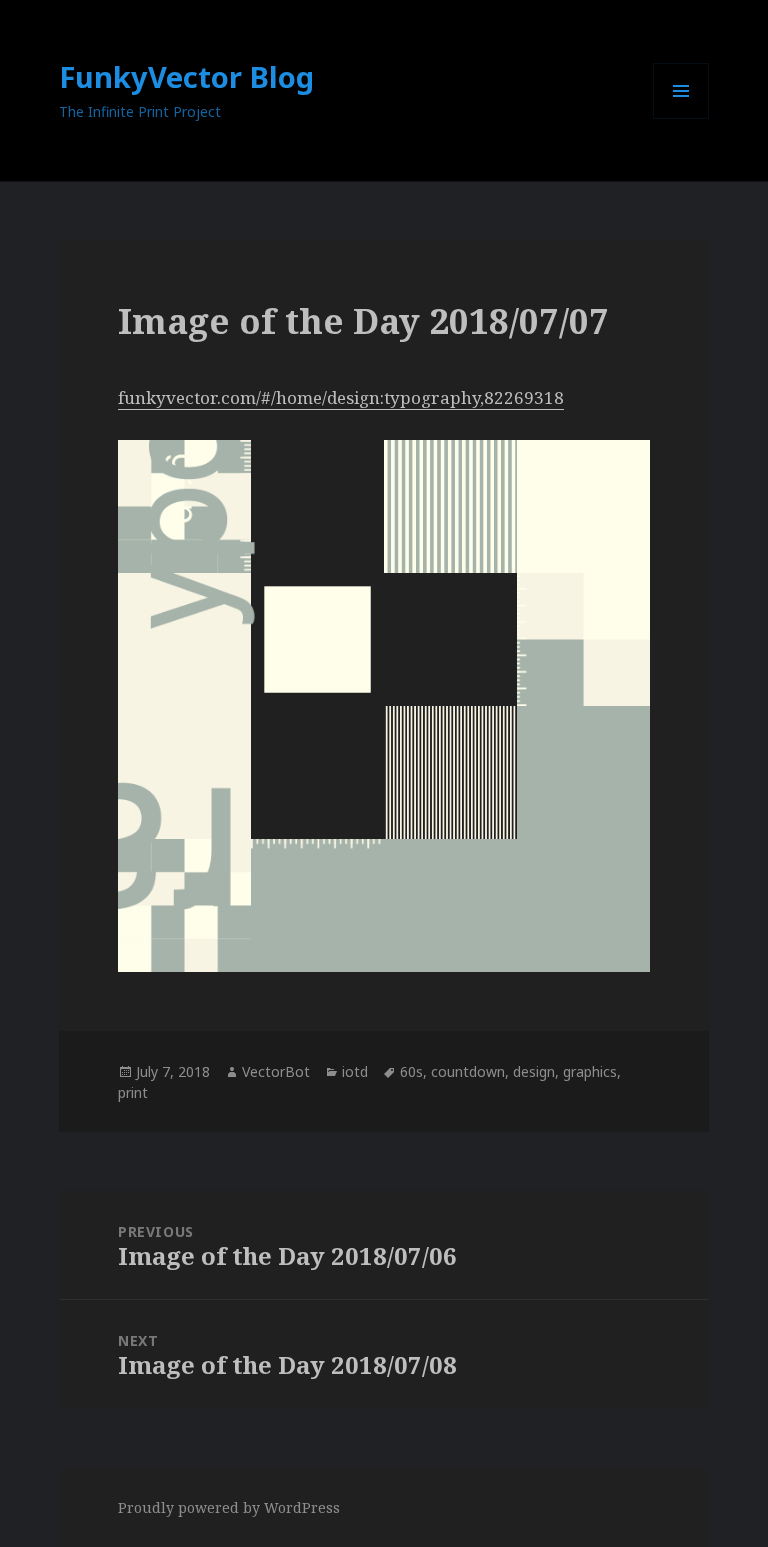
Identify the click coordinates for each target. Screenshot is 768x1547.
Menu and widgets (681, 118)
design (534, 1071)
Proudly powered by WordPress (229, 1507)
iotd (355, 1071)
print (133, 1092)
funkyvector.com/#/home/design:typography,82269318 (341, 397)
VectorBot (276, 1071)
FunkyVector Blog (186, 76)
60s (411, 1071)
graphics (590, 1071)
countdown (468, 1071)
